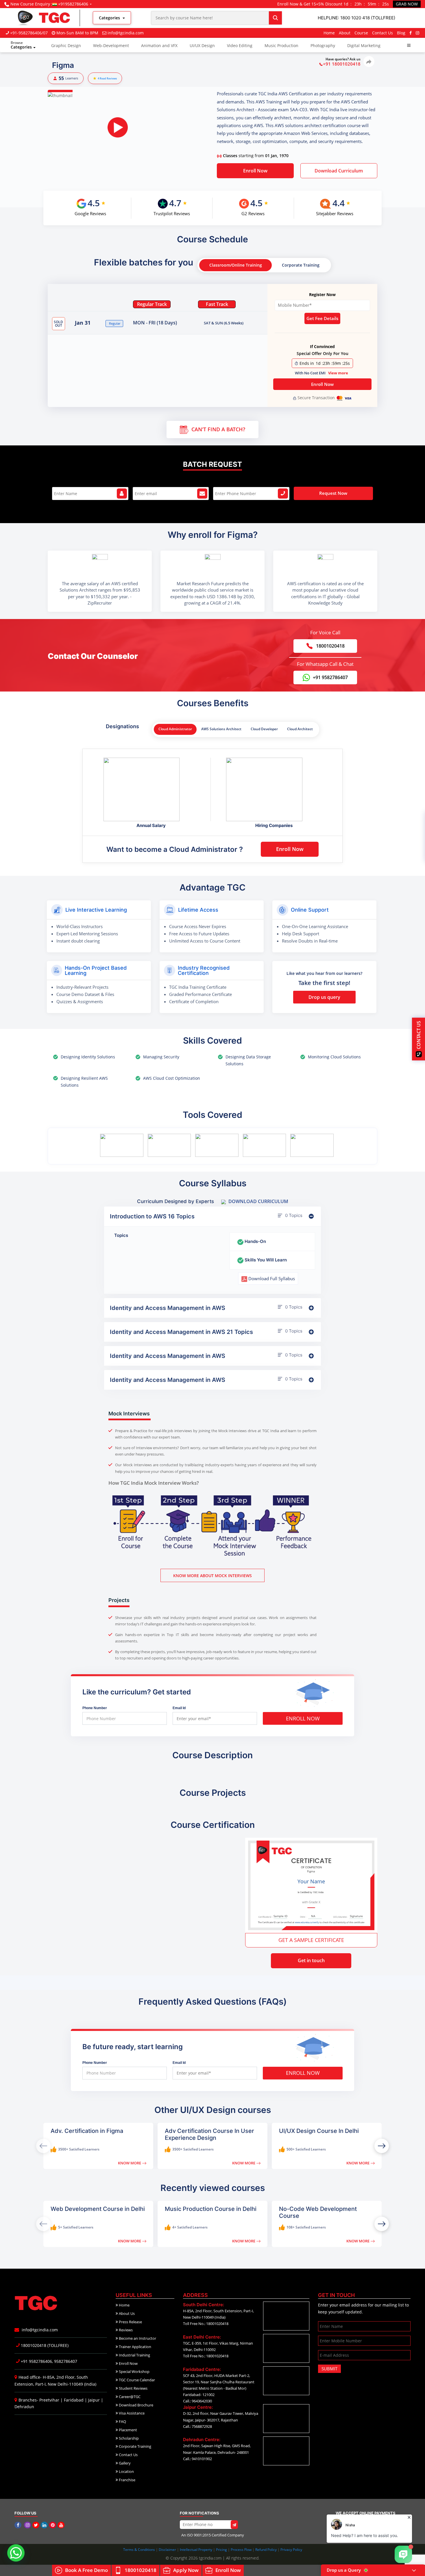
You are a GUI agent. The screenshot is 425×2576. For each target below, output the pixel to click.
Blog (401, 33)
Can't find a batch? (218, 429)
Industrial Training (134, 2355)
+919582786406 (73, 4)
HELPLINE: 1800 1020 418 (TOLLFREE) (356, 18)
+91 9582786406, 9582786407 (48, 2361)
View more (338, 373)
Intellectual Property (196, 2550)
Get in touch (311, 1960)
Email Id (179, 1708)
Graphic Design (66, 45)
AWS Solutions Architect (221, 729)
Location (126, 2471)
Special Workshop (134, 2371)
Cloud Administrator (175, 729)
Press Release (130, 2322)
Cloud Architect (300, 729)
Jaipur (94, 2400)
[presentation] (382, 2146)
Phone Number (95, 1708)
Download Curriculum (339, 171)
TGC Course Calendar (136, 2380)
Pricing (222, 2550)
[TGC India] (19, 2525)
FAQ (122, 2421)
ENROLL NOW (303, 1718)
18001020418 (330, 646)
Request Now (333, 493)
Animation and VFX (159, 45)
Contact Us (382, 33)
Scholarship (128, 2438)
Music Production (281, 45)
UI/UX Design (202, 45)
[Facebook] (411, 33)
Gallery (124, 2463)
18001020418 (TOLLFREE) (44, 2345)
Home (329, 33)
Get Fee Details (322, 318)
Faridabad (74, 2400)
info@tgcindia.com (126, 33)
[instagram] (417, 33)
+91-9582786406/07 (29, 33)
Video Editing (240, 45)
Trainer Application (135, 2347)
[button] (409, 45)
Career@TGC (129, 2397)
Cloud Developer (264, 729)
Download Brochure (136, 2405)
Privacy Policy (291, 2550)
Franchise (127, 2480)
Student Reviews (133, 2388)
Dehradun (24, 2407)
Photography (323, 45)
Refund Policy (266, 2550)
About (345, 33)
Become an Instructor (137, 2338)
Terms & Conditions (139, 2550)
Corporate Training (301, 265)
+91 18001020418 (342, 64)
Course (361, 33)
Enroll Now (255, 171)
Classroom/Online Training (236, 265)
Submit (329, 2369)
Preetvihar (49, 2400)
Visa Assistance (131, 2413)
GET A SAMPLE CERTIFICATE (311, 1940)
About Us (126, 2313)
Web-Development (111, 45)
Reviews (125, 2330)
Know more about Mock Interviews (212, 1576)
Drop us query (324, 997)
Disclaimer (168, 2550)
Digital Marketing (364, 45)
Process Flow (242, 2550)
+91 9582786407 (330, 677)
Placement (127, 2430)
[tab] (212, 1216)
